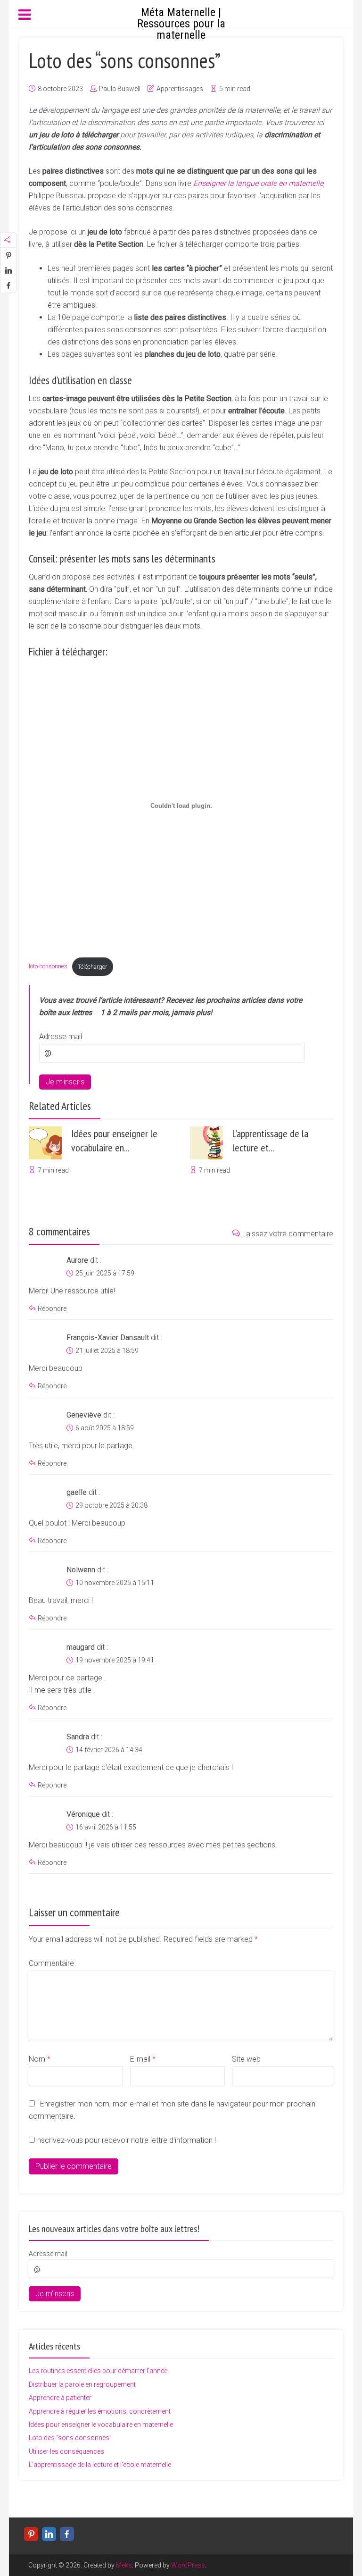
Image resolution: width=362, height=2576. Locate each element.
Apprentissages (180, 89)
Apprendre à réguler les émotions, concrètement (100, 2411)
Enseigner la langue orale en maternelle (258, 183)
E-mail (143, 2059)
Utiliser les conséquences (66, 2451)
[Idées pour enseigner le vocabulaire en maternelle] (45, 1143)
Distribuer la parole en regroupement (82, 2384)
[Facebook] (67, 2534)
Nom (40, 2059)
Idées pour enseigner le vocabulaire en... (114, 1141)
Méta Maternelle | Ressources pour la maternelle (181, 24)
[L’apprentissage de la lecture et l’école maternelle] (206, 1143)
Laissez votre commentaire (288, 1234)
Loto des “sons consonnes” (70, 2438)
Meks (124, 2565)
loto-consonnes (48, 967)
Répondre (52, 1309)
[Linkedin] (49, 2534)
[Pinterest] (31, 2534)
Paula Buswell (120, 89)
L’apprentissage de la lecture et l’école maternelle (100, 2465)
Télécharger (92, 967)
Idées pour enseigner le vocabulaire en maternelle (101, 2425)
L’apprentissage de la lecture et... (270, 1141)
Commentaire (51, 1963)
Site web (246, 2059)
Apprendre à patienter (60, 2398)
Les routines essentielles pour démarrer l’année (98, 2371)
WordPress (188, 2565)
